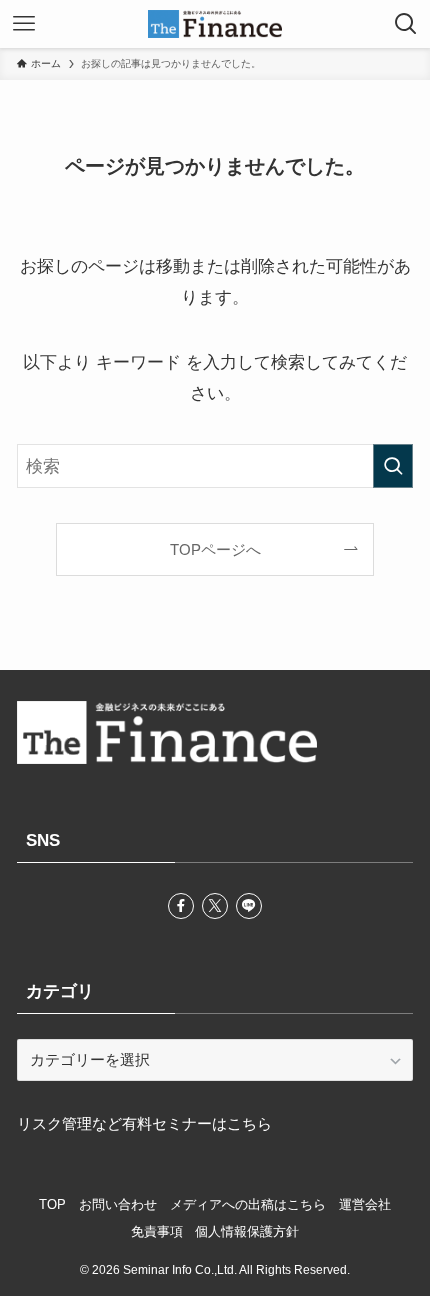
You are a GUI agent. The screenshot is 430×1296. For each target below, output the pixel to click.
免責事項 (157, 1231)
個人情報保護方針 (247, 1231)
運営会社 (365, 1204)
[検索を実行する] (393, 466)
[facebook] (181, 906)
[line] (249, 906)
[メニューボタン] (24, 24)
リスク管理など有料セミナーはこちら (144, 1123)
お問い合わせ (118, 1204)
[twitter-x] (215, 906)
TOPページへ (215, 549)
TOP (52, 1204)
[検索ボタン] (406, 24)
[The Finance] (215, 24)
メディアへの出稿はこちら (248, 1204)
